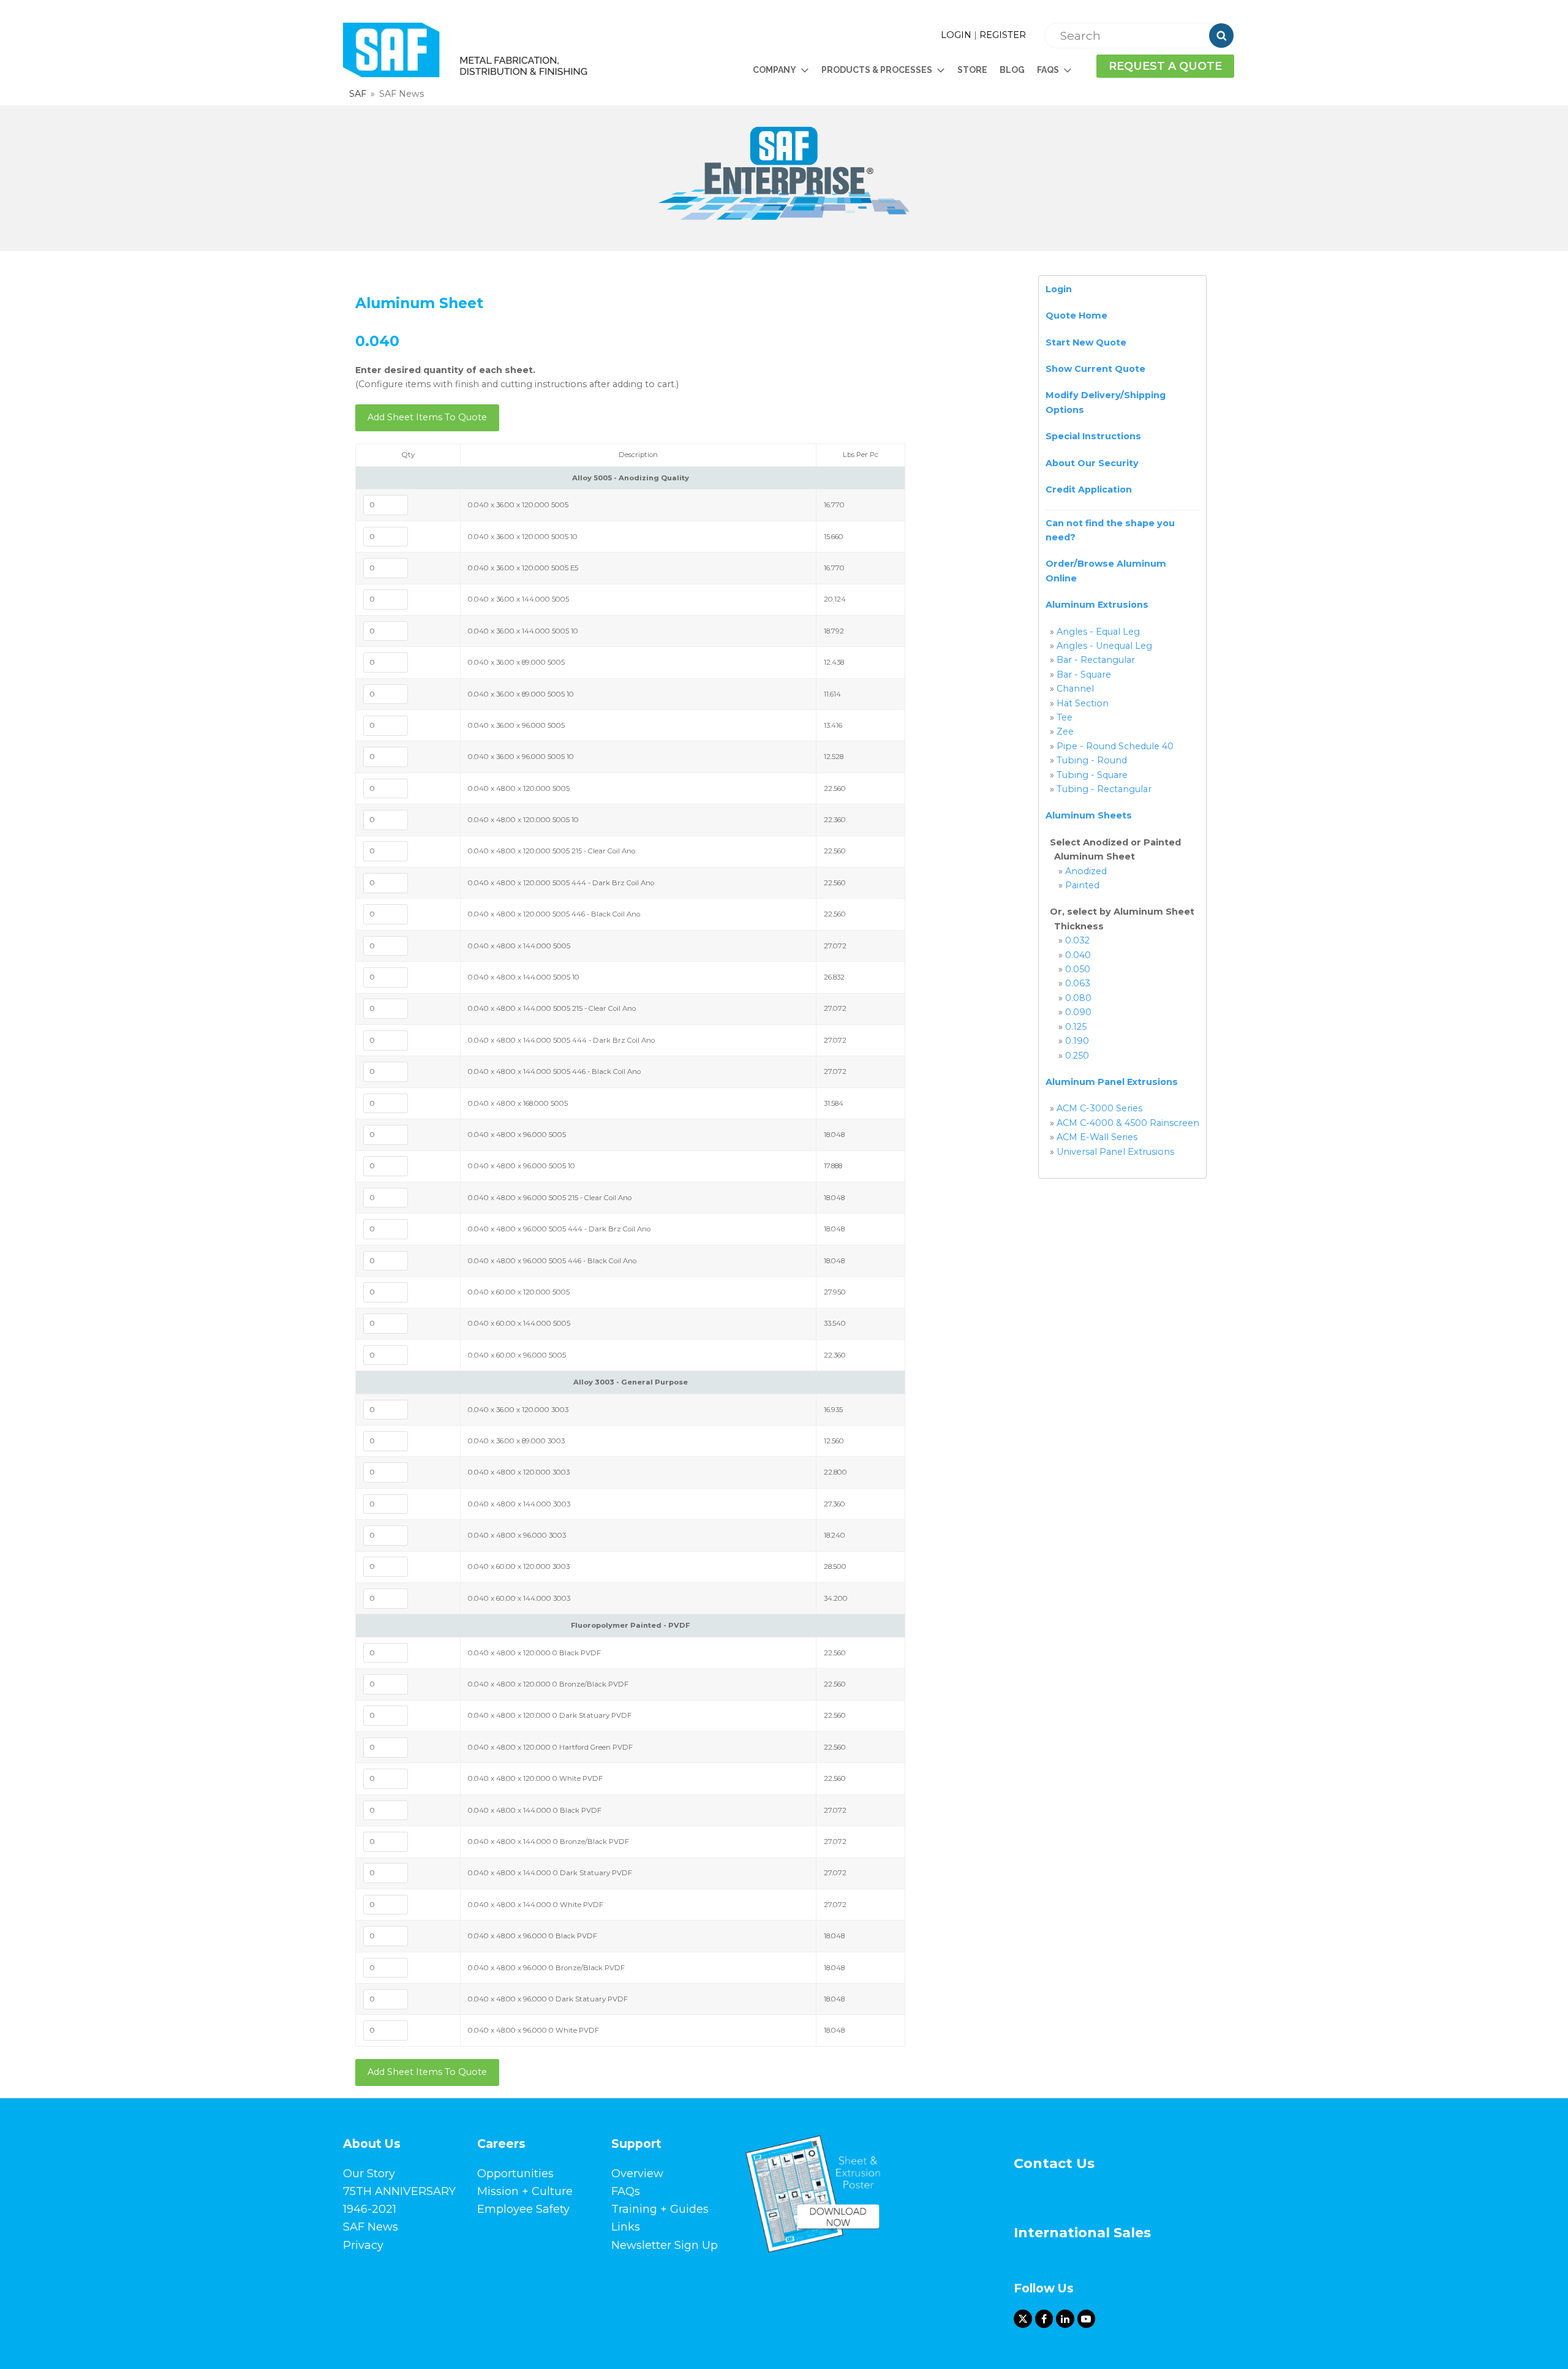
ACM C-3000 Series (1099, 1108)
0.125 (1076, 1027)
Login (1059, 289)
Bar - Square (1084, 674)
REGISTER (1003, 35)
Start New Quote (1086, 342)
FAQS (1048, 70)
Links (626, 2227)
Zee (1065, 731)
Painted (1082, 885)
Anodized (1086, 871)
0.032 (1077, 940)
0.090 (1078, 1012)
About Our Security (1092, 463)
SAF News (371, 2227)
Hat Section (1083, 703)
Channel (1075, 689)
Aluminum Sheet (419, 303)
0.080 (1078, 998)
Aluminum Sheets (1089, 815)
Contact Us (1054, 2163)
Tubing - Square (1092, 775)
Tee (1065, 717)
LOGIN (956, 35)
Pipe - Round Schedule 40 (1115, 746)
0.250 (1077, 1056)
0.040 (1078, 955)
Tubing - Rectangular (1104, 789)
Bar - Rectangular (1096, 660)
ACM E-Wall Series (1097, 1137)
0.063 (1078, 983)
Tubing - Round (1092, 760)
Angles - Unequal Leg (1104, 646)
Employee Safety (523, 2209)
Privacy (363, 2245)
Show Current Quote (1095, 369)
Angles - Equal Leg (1098, 632)
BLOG (1012, 70)
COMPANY (775, 70)
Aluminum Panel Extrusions (1112, 1082)
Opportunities (515, 2174)
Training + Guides (660, 2209)
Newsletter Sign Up (665, 2245)
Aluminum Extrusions (1097, 605)
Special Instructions (1093, 436)
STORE (972, 70)
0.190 (1077, 1041)
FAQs (626, 2191)
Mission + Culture (525, 2191)
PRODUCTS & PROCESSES (877, 70)
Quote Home (1076, 315)
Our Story (369, 2174)
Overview (637, 2174)
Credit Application (1089, 489)
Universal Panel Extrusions (1115, 1152)
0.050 (1078, 969)
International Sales (1082, 2233)
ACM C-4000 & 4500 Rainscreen (1128, 1123)
